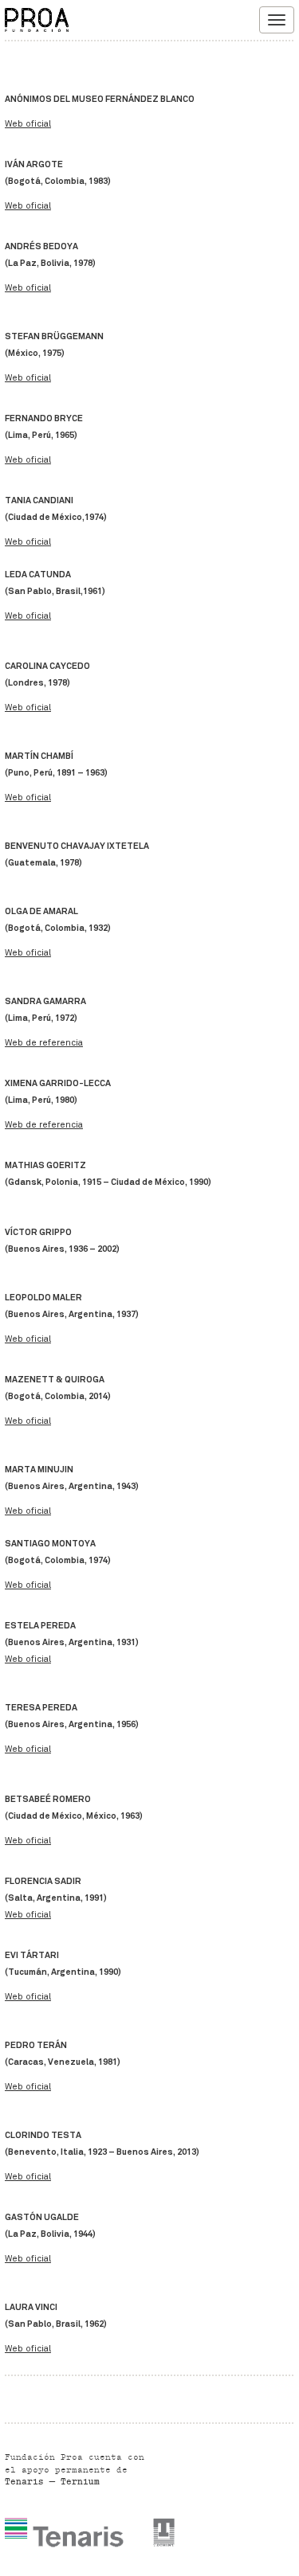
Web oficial (28, 124)
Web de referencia (44, 1043)
